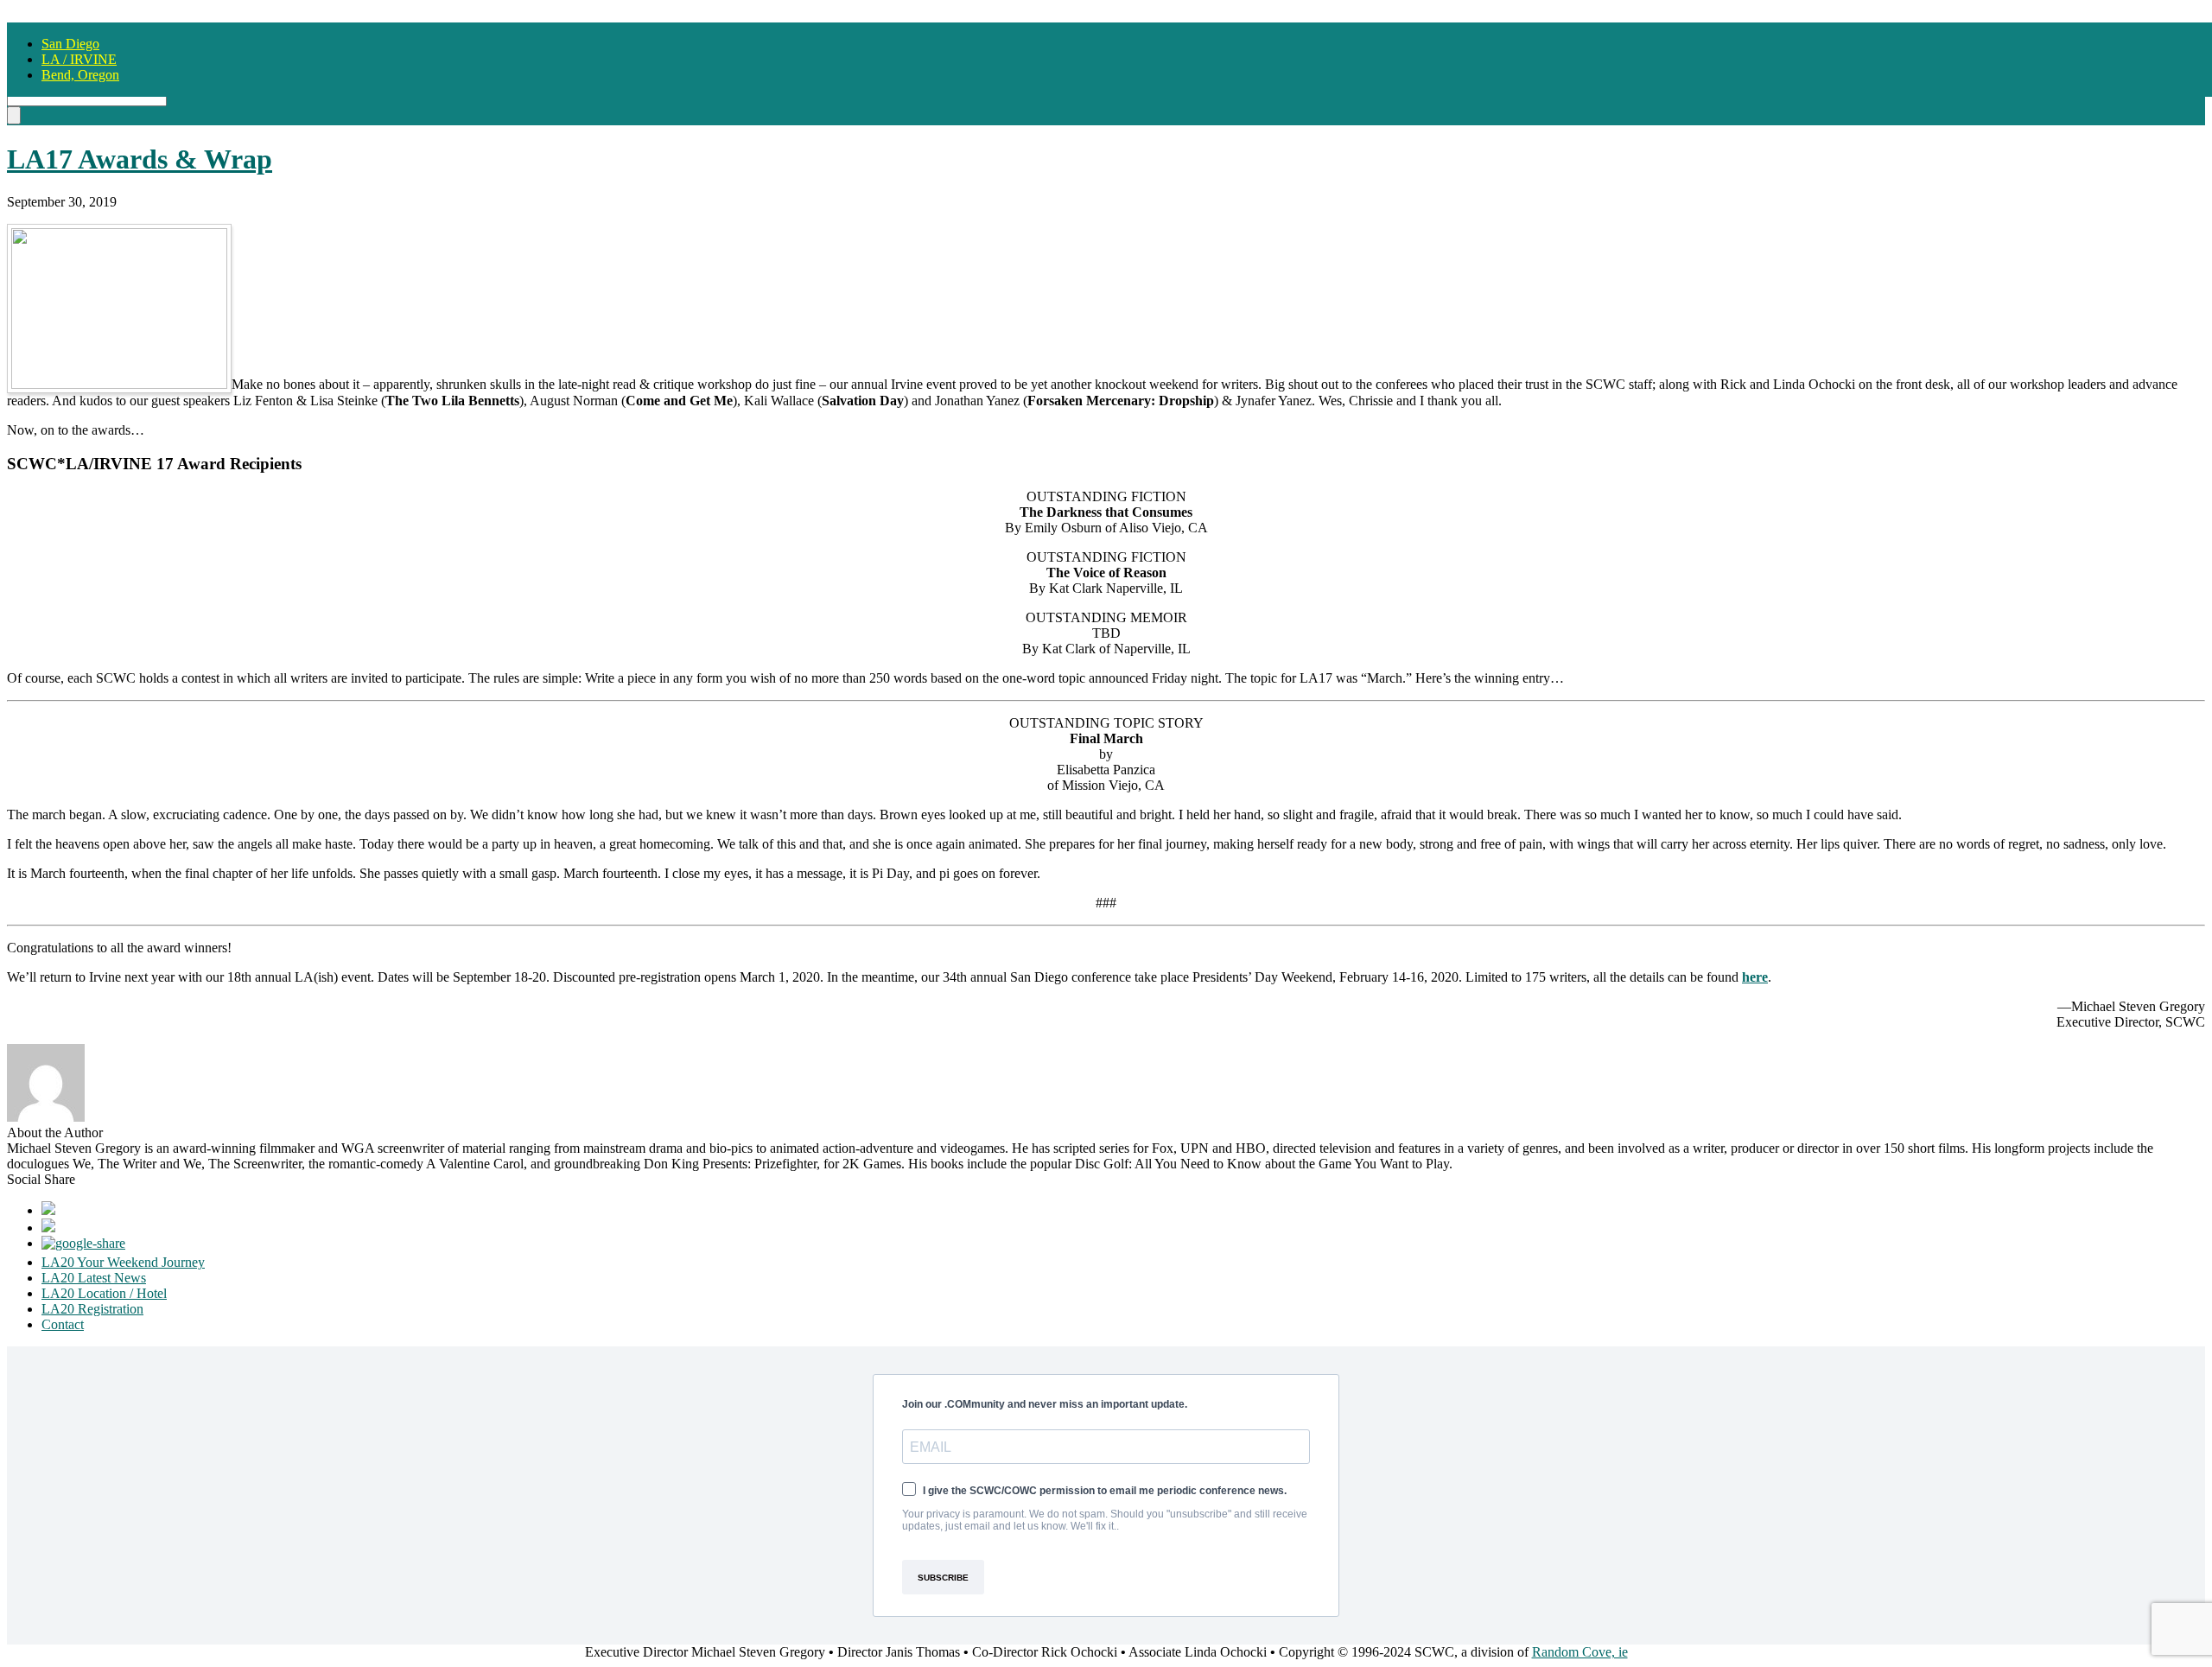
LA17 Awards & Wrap (140, 159)
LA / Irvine (79, 59)
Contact (63, 1324)
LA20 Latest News (94, 1278)
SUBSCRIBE (943, 1578)
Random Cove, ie (1580, 1652)
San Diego (70, 44)
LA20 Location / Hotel (104, 1293)
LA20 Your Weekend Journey (123, 1262)
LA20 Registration (92, 1309)
